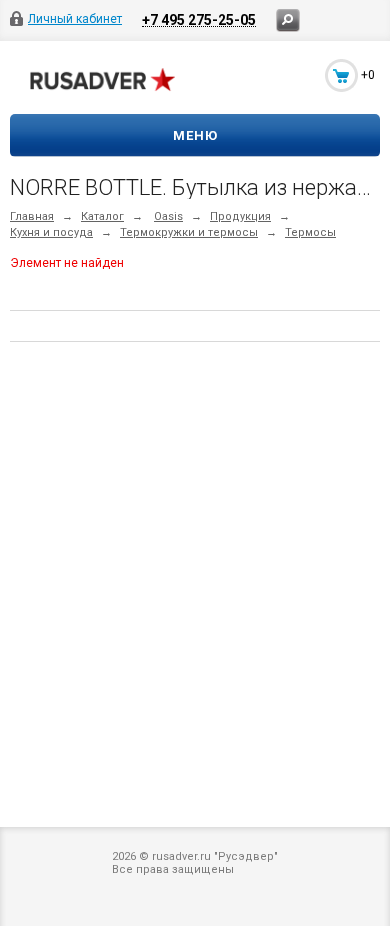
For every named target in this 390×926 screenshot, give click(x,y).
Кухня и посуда (51, 232)
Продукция (240, 216)
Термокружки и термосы (189, 232)
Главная (32, 216)
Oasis (168, 216)
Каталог (102, 216)
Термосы (310, 232)
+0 (368, 75)
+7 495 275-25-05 (199, 19)
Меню (195, 135)
